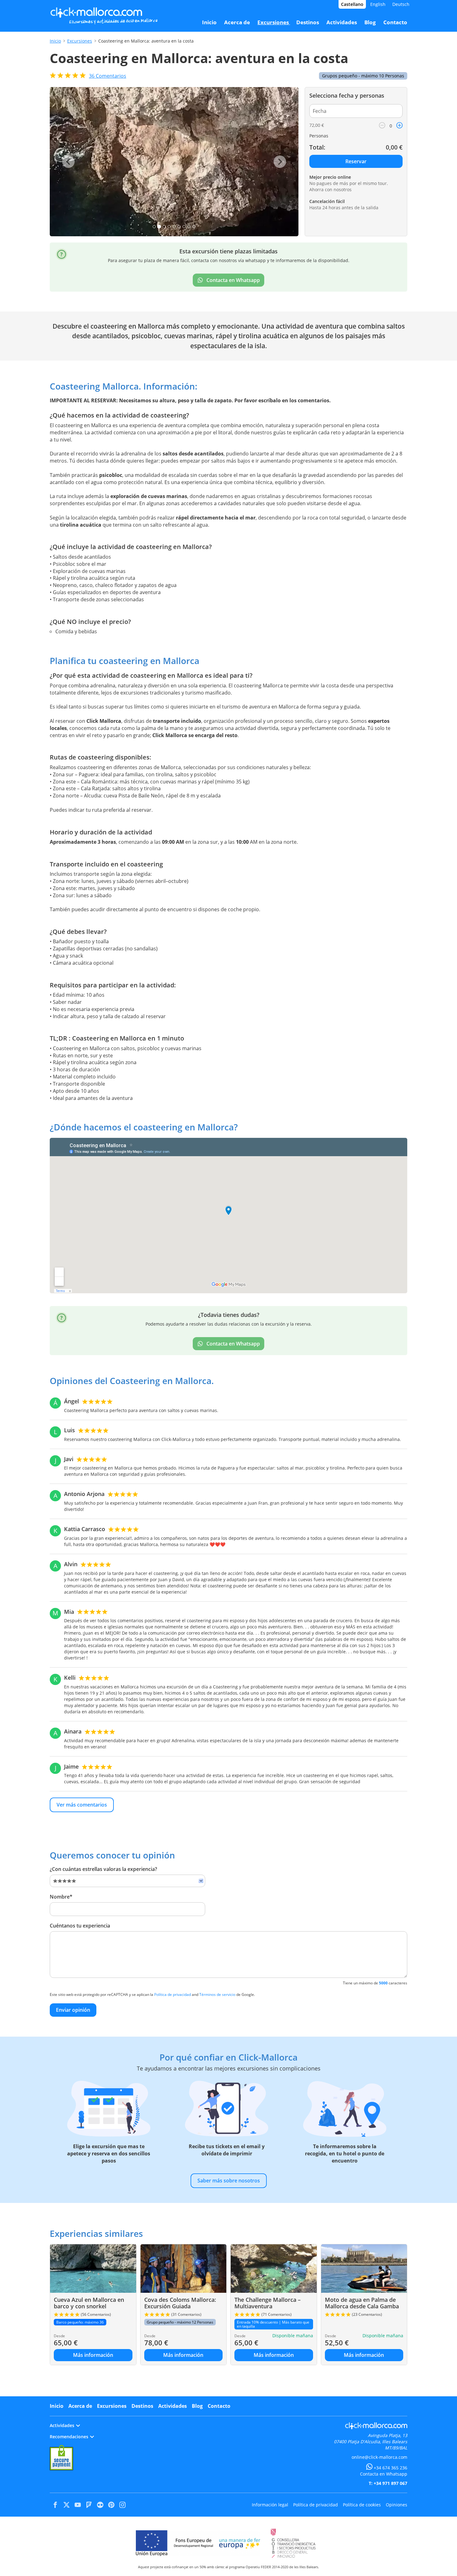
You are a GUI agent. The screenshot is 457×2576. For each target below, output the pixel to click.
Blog (197, 2406)
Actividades (173, 2406)
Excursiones (80, 41)
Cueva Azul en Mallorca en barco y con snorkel (89, 2303)
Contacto (219, 2406)
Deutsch (401, 4)
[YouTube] (78, 2505)
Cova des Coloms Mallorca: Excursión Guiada (180, 2303)
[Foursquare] (89, 2505)
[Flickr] (100, 2505)
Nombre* (61, 1897)
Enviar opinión (73, 2010)
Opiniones (397, 2505)
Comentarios (108, 76)
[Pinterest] (111, 2505)
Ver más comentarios (82, 1805)
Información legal (270, 2505)
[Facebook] (55, 2505)
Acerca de (80, 2406)
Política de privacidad (173, 1994)
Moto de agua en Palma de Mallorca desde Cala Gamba (362, 2303)
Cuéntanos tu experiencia (80, 1926)
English (378, 4)
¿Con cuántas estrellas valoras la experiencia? (103, 1869)
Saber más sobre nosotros (229, 2181)
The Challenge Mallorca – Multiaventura (268, 2303)
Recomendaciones (69, 2437)
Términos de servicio (217, 1994)
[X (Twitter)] (67, 2505)
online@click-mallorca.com (379, 2457)
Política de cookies (362, 2505)
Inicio (55, 41)
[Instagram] (122, 2505)
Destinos (142, 2406)
